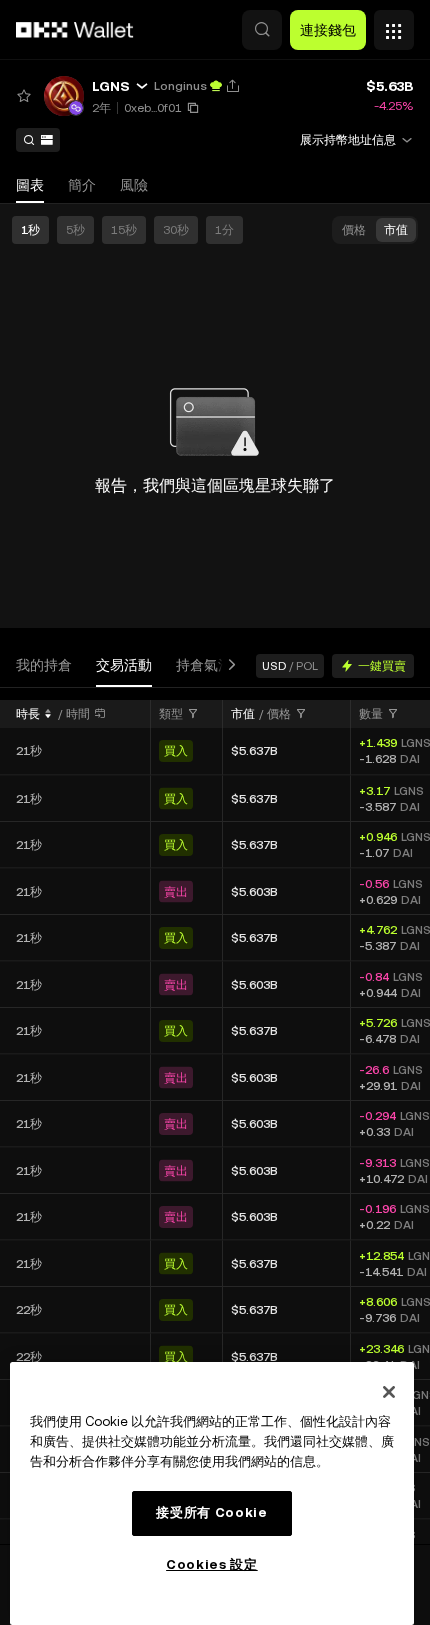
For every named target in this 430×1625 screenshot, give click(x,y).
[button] (262, 30)
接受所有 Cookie (211, 1512)
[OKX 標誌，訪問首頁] (75, 30)
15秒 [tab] (124, 230)
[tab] (44, 665)
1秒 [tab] (30, 230)
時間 (78, 714)
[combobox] (179, 714)
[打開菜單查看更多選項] (394, 25)
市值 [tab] (396, 230)
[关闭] (389, 1392)
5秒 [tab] (75, 230)
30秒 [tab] (176, 230)
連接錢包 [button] (328, 30)
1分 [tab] (224, 230)
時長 (28, 714)
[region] (212, 1493)
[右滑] (228, 665)
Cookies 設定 (212, 1564)
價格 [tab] (354, 230)
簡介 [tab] (82, 185)
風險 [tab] (134, 185)
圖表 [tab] (30, 185)
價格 (279, 714)
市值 (243, 714)
